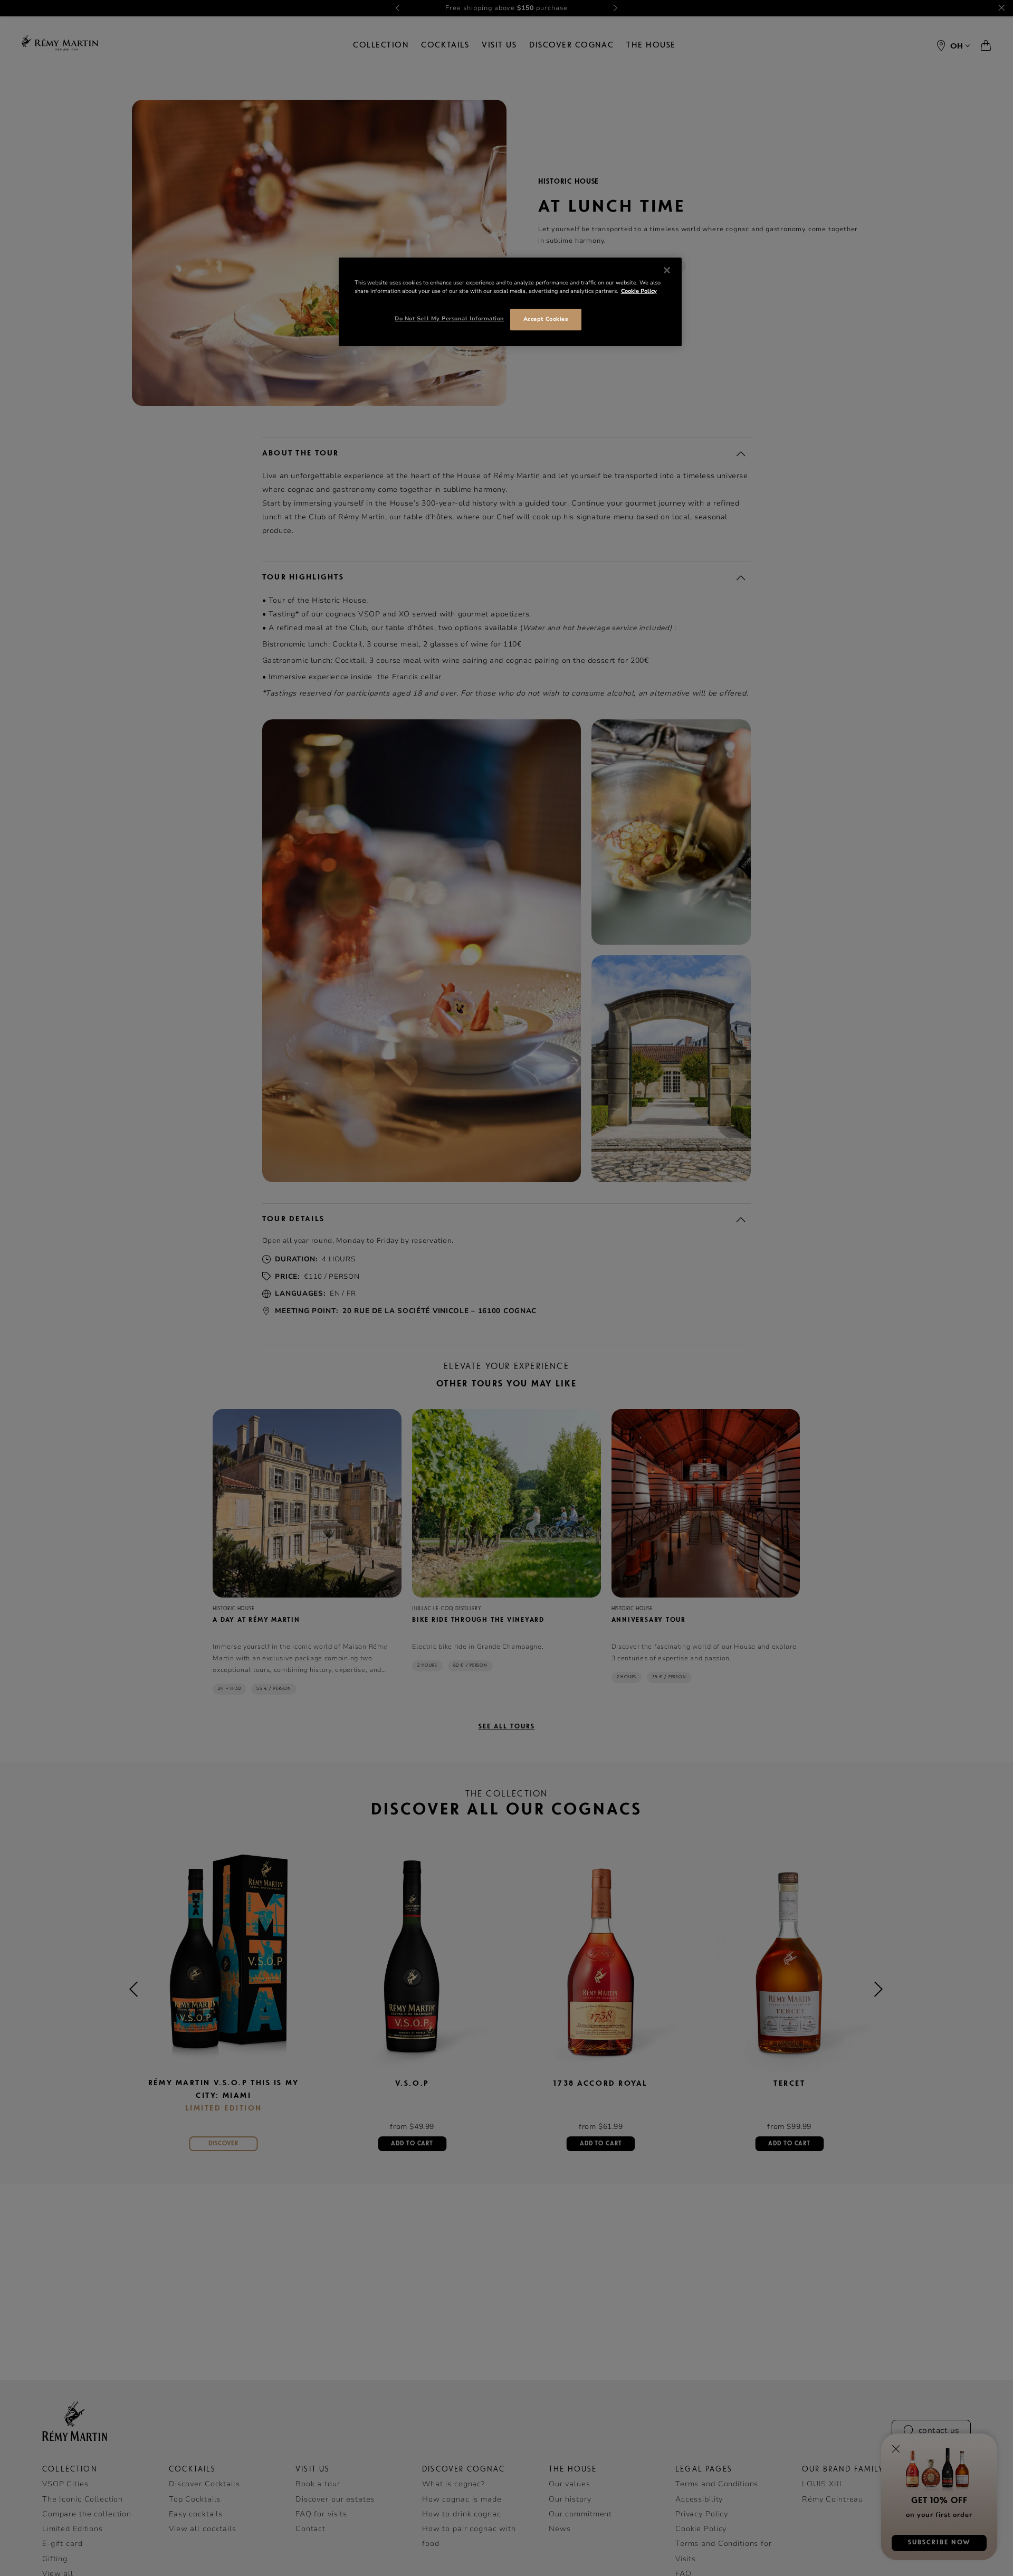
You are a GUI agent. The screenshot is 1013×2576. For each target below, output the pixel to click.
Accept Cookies (546, 319)
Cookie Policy (639, 291)
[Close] (667, 270)
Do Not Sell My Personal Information (450, 319)
